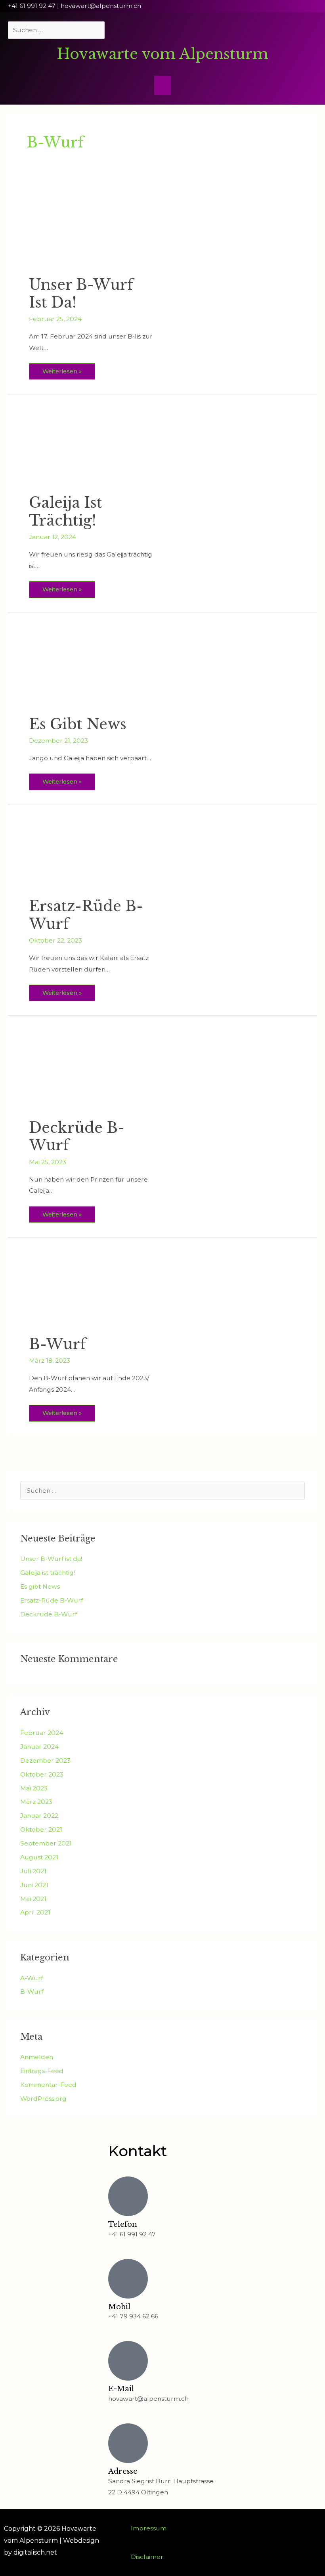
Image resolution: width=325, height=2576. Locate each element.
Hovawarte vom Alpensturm (162, 54)
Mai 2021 (33, 1899)
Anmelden (37, 2057)
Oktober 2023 (42, 1774)
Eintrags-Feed (42, 2071)
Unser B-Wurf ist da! (81, 294)
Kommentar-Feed (48, 2085)
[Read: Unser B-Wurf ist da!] (92, 229)
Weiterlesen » (62, 369)
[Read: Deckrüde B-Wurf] (92, 1072)
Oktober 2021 (41, 1829)
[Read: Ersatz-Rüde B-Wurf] (92, 855)
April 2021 (35, 1912)
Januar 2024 (39, 1747)
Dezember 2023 (45, 1760)
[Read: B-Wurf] (92, 1291)
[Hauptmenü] (162, 85)
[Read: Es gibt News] (92, 668)
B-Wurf (57, 1344)
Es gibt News (78, 724)
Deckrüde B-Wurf (77, 1137)
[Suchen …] (57, 30)
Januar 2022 (39, 1816)
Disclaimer (147, 2557)
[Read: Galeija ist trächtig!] (92, 448)
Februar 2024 (42, 1733)
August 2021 (39, 1857)
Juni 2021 (34, 1885)
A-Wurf (32, 1978)
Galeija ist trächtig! (66, 512)
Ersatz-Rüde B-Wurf (86, 915)
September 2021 (46, 1843)
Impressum (149, 2528)
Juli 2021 (33, 1871)
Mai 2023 (34, 1788)
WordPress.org (43, 2099)
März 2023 (36, 1802)
